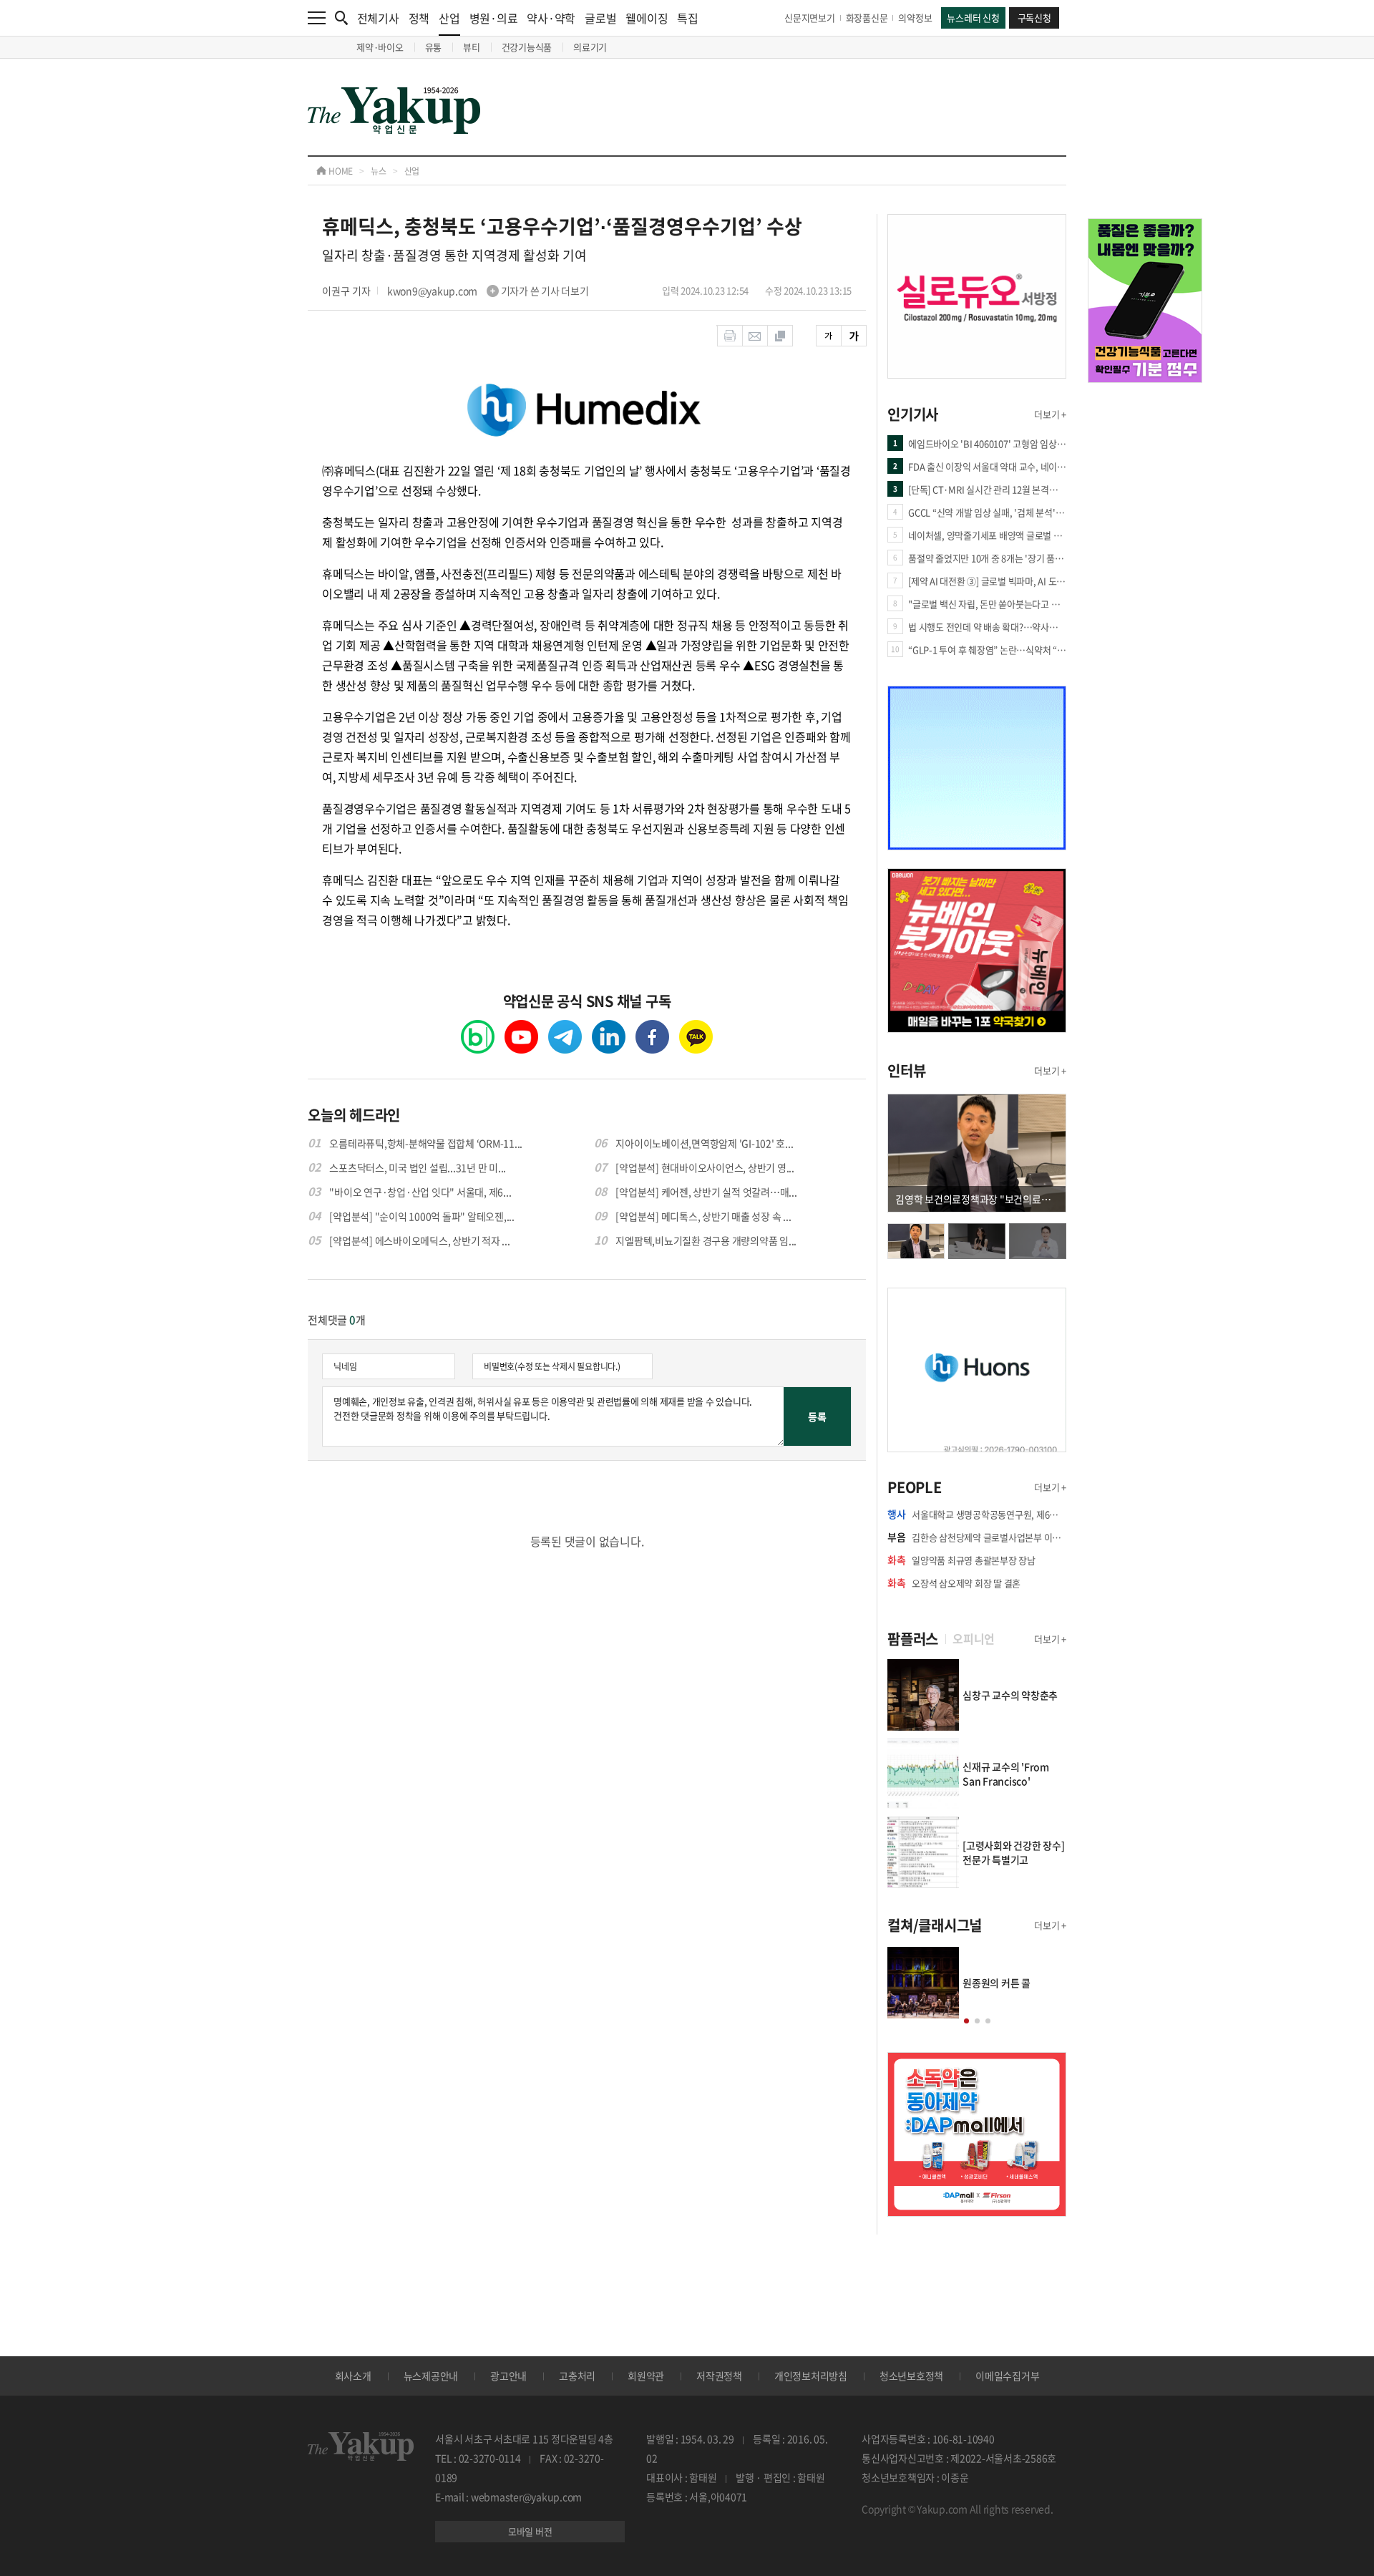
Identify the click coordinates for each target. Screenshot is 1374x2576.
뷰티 (472, 47)
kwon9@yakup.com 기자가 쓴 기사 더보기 (488, 291)
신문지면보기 (810, 18)
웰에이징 (647, 18)
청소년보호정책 (911, 2376)
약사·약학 (551, 18)
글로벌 (600, 18)
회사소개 (353, 2376)
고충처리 (577, 2376)
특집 (688, 18)
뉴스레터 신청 (973, 18)
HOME (340, 171)
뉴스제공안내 (431, 2376)
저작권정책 (719, 2376)
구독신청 (1034, 18)
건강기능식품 (527, 47)
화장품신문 (867, 18)
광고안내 (508, 2376)
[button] (966, 2021)
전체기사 (378, 18)
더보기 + (1050, 414)
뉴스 (379, 171)
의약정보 (915, 18)
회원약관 (646, 2376)
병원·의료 (494, 18)
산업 (449, 18)
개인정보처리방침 (811, 2376)
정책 (419, 18)
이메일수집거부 (1007, 2376)
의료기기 (590, 47)
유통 (434, 47)
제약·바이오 (380, 47)
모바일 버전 (530, 2531)
